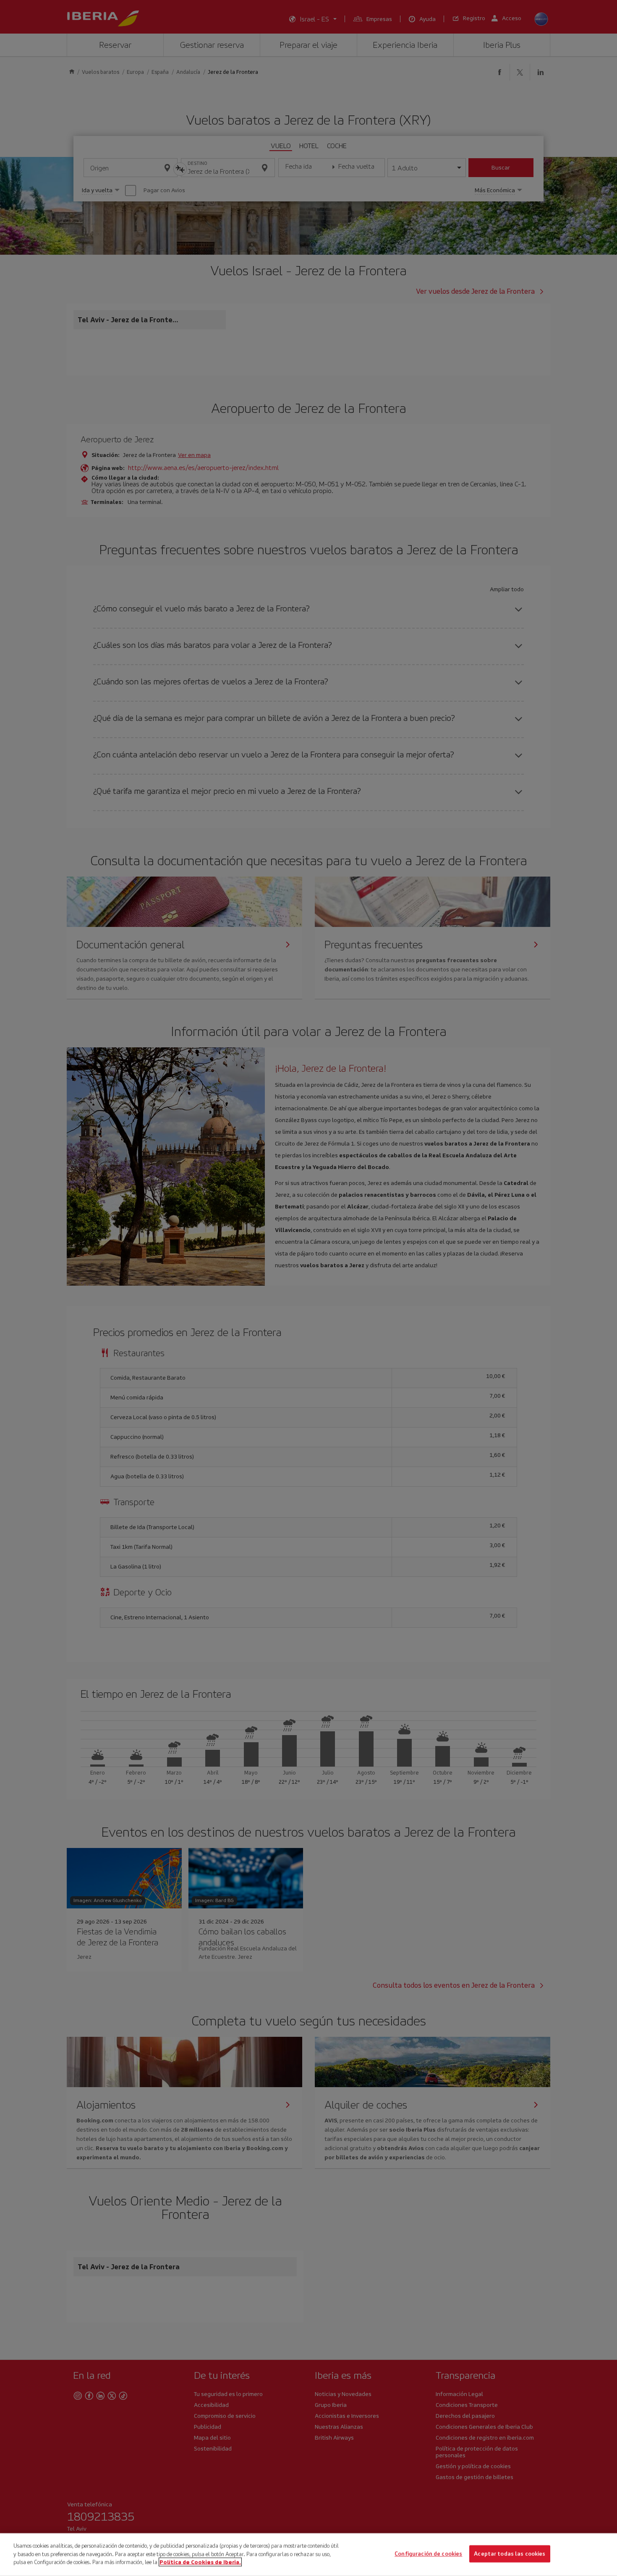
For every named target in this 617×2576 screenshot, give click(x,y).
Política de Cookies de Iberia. (200, 2562)
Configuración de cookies (428, 2554)
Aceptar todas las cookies (510, 2554)
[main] (308, 2555)
